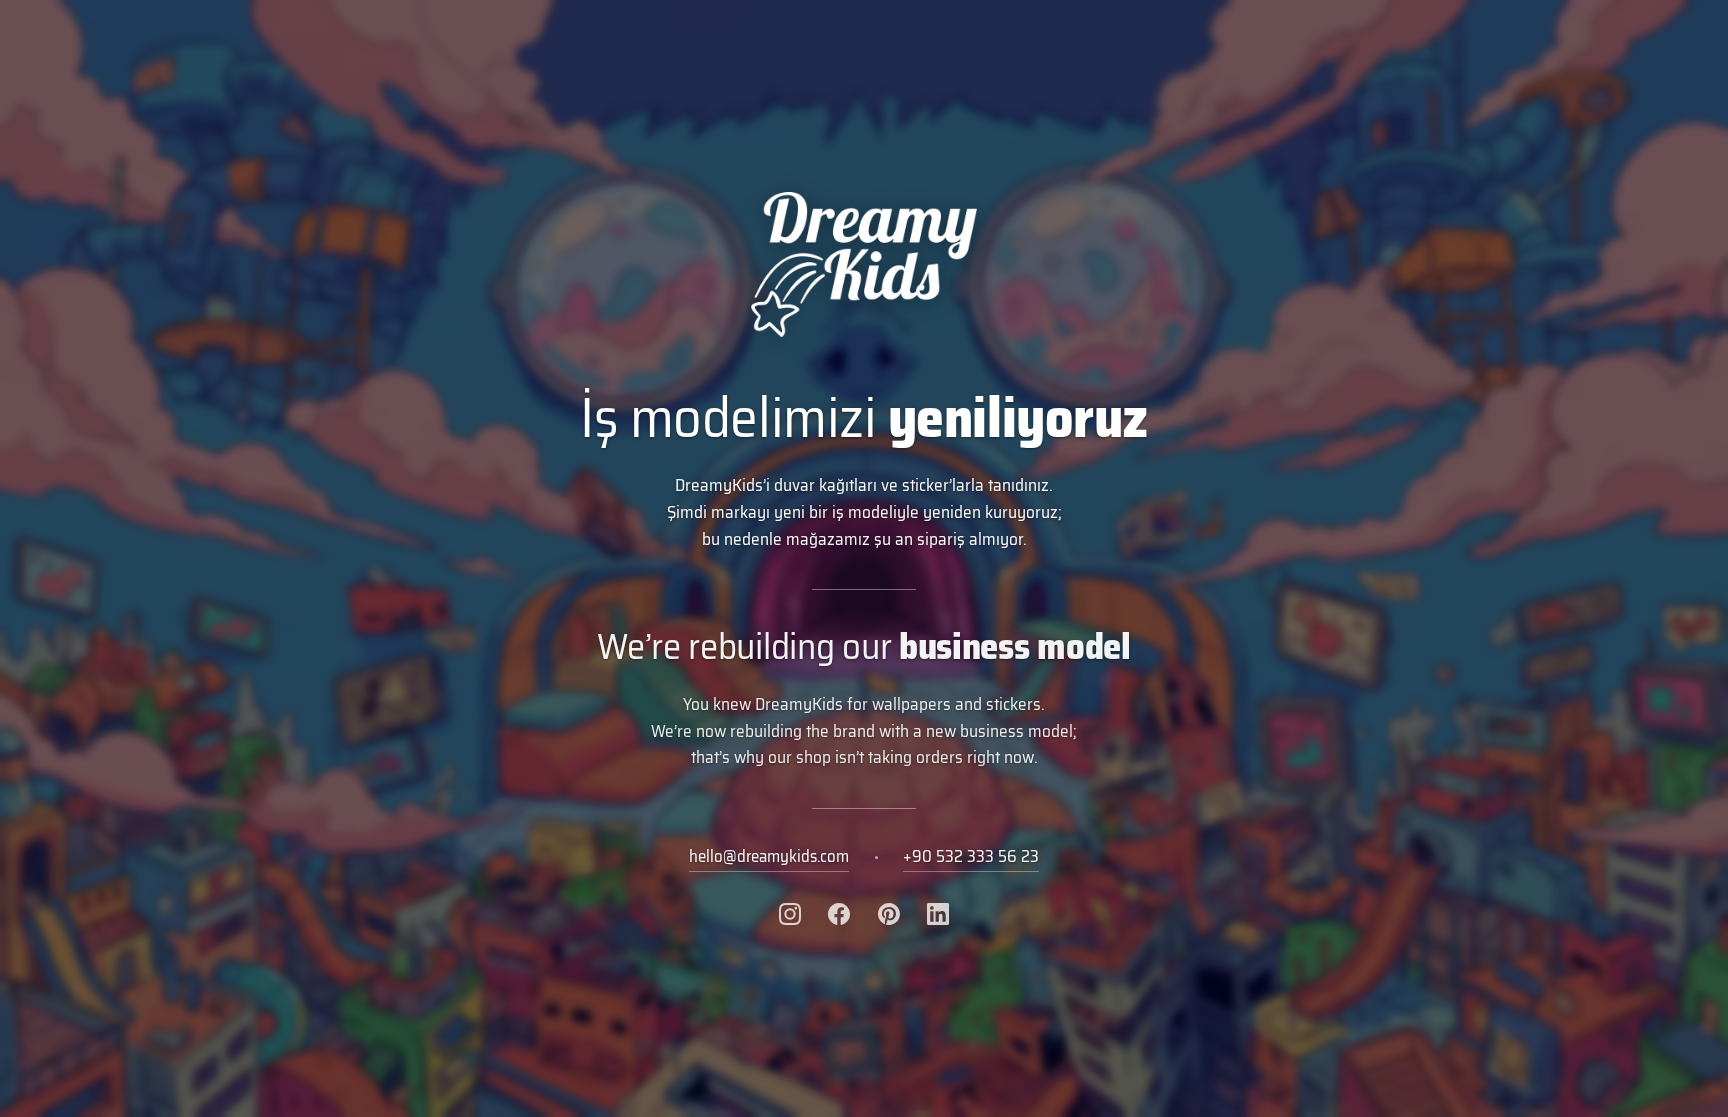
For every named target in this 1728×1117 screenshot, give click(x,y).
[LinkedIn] (938, 914)
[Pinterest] (889, 914)
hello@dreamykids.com (769, 856)
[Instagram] (790, 914)
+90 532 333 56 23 (971, 856)
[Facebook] (839, 914)
